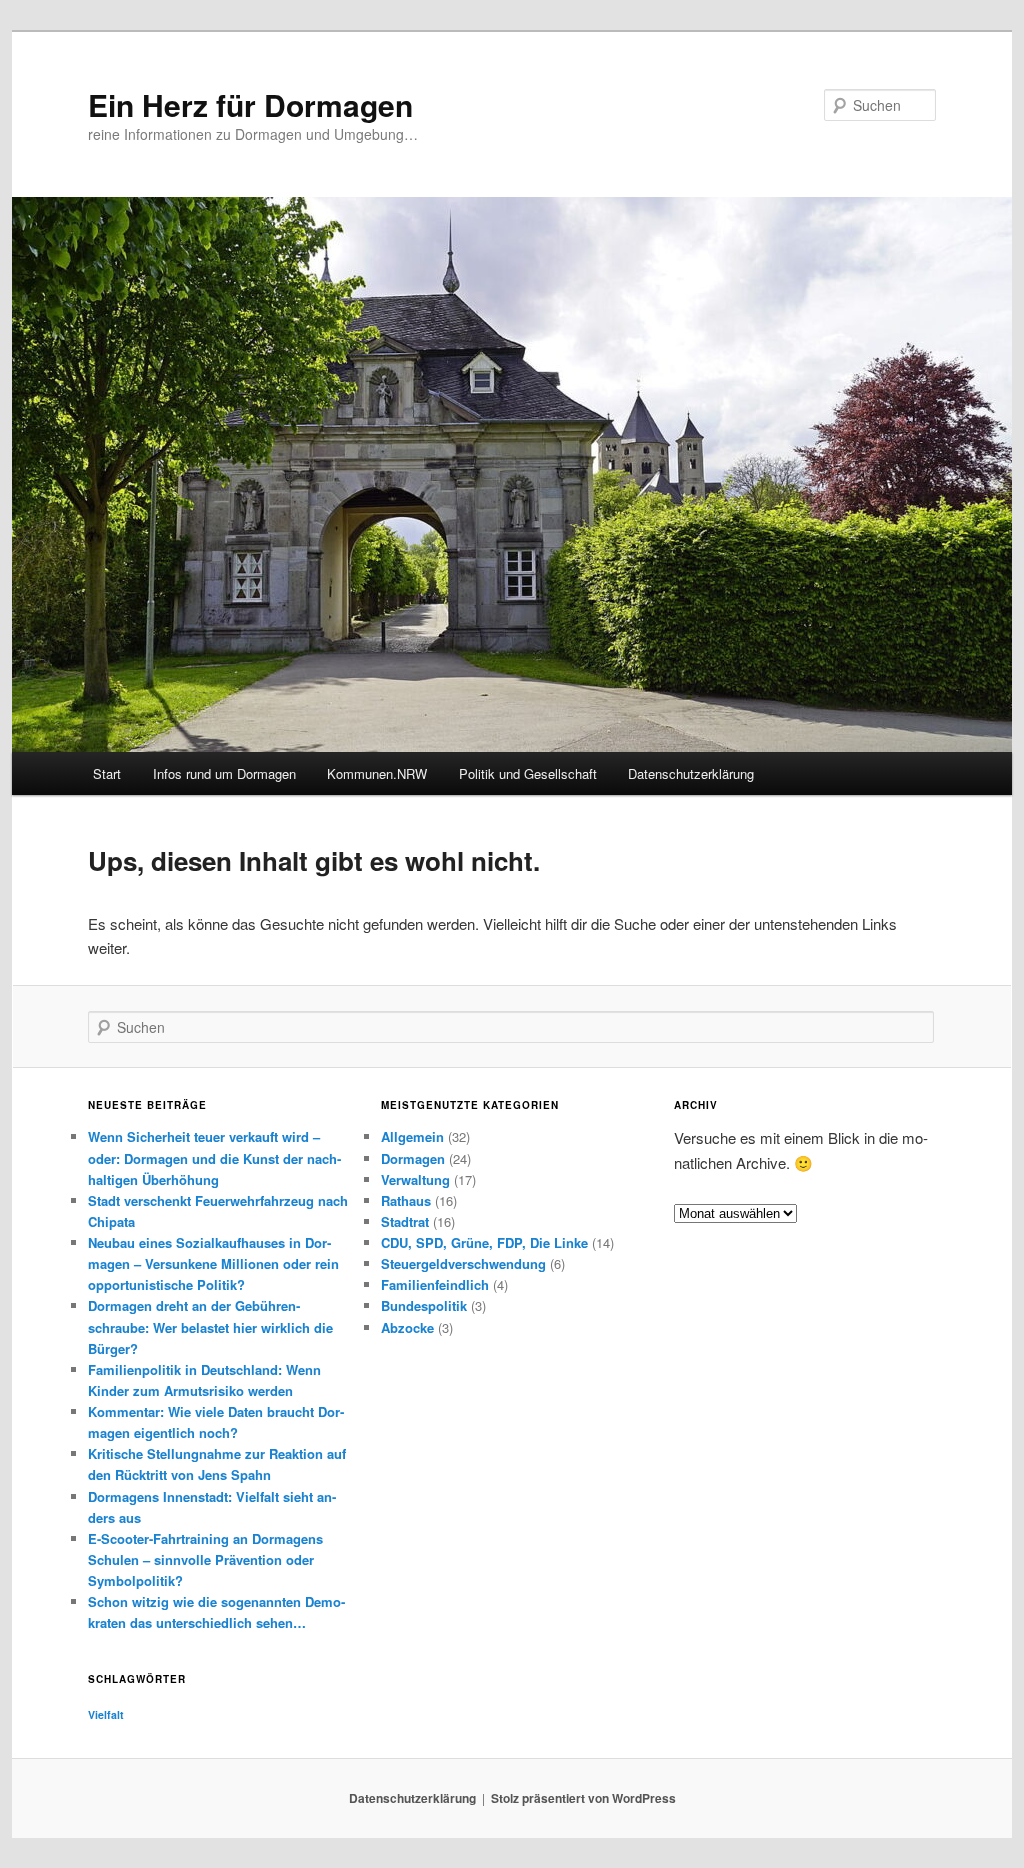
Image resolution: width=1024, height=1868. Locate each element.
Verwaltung (415, 1179)
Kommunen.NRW (377, 773)
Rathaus (406, 1200)
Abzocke (407, 1327)
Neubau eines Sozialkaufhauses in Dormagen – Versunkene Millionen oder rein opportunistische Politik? (213, 1263)
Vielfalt (106, 1714)
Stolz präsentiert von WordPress (583, 1798)
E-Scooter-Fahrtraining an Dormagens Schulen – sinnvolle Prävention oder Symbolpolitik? (205, 1559)
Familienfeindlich (435, 1284)
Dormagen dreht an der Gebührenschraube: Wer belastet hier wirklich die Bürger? (210, 1326)
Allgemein (412, 1136)
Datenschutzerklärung (691, 773)
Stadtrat (405, 1221)
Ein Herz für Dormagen (250, 104)
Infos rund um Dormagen (224, 773)
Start (107, 773)
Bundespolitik (424, 1305)
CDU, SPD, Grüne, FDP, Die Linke (484, 1242)
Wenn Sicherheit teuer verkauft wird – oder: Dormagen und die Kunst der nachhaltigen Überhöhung (214, 1157)
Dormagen (413, 1158)
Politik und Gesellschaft (528, 773)
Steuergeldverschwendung (463, 1263)
